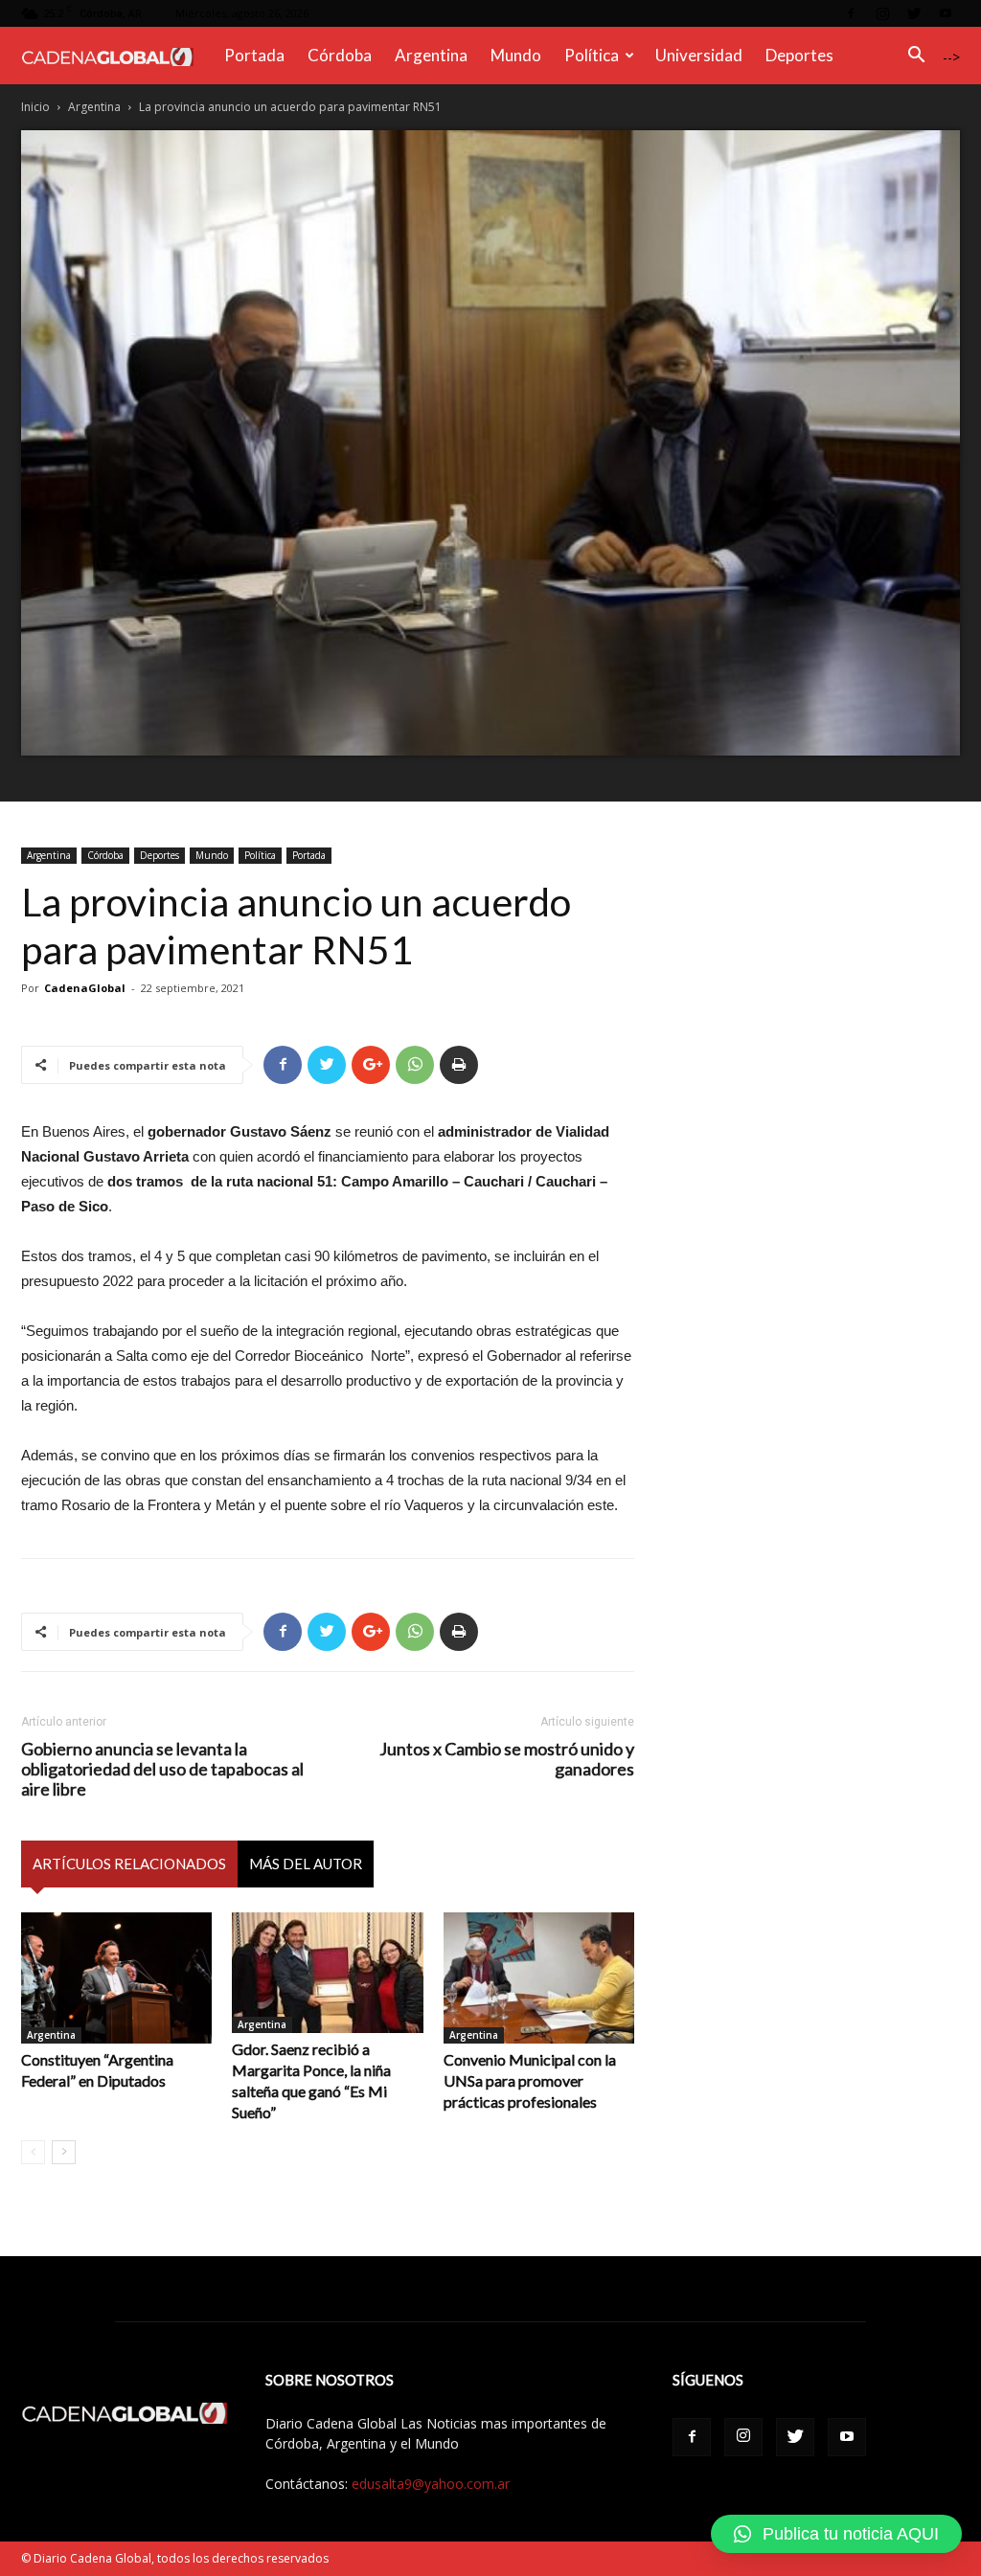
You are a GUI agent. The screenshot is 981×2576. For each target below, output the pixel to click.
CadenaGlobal (85, 988)
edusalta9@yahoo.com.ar (431, 2484)
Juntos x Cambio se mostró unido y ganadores (507, 1759)
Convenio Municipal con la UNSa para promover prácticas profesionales (530, 2080)
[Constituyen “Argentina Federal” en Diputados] (116, 1978)
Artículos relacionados (129, 1864)
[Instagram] (882, 13)
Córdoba (340, 55)
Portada (254, 55)
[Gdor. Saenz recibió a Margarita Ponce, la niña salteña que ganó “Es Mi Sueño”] (327, 1973)
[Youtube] (946, 13)
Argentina (431, 55)
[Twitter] (914, 13)
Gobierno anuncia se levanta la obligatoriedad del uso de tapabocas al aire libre (162, 1769)
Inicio (35, 107)
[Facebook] (851, 13)
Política (592, 55)
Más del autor (306, 1864)
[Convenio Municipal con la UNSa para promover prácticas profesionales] (539, 1978)
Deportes (799, 55)
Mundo (516, 55)
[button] (916, 57)
